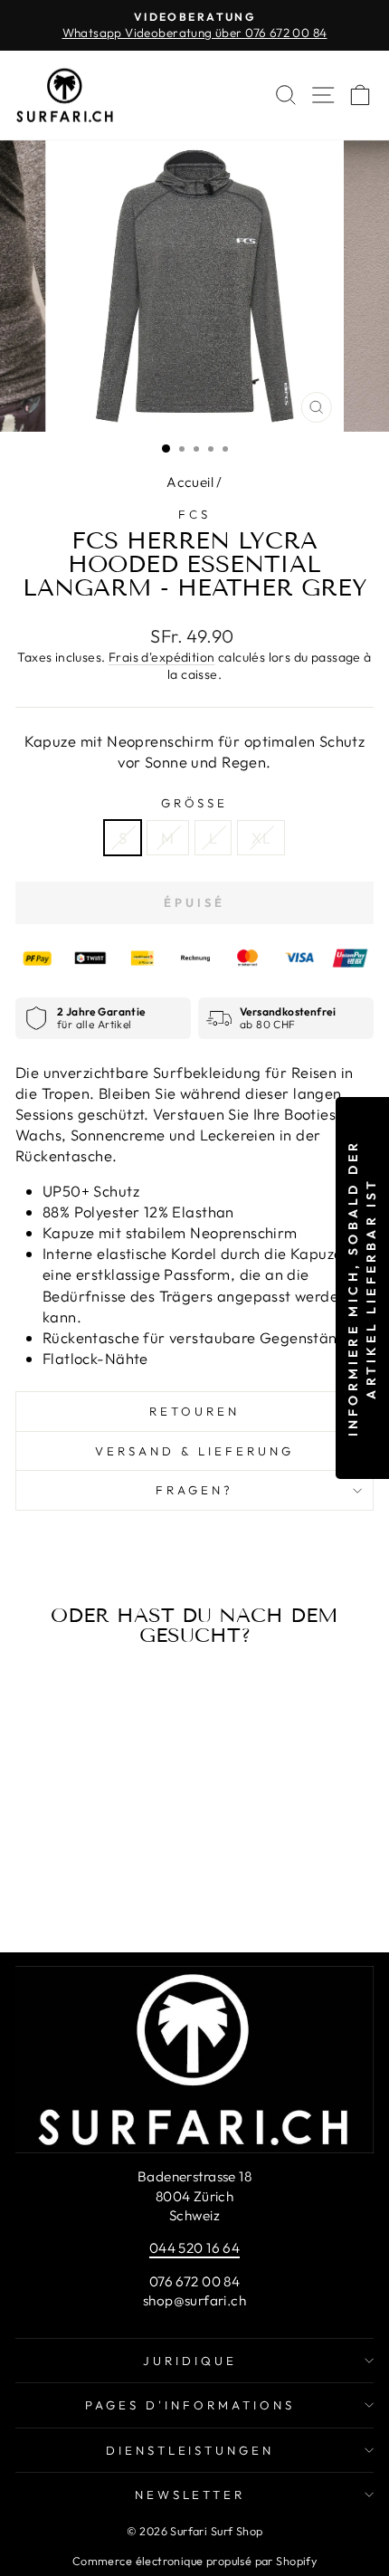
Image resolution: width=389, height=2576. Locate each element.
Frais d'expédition (161, 657)
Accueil (190, 482)
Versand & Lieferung (194, 1451)
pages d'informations (190, 2405)
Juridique (190, 2361)
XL (261, 838)
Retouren (194, 1411)
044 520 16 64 (194, 2248)
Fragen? (194, 1490)
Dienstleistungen (190, 2450)
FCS (194, 514)
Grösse (195, 803)
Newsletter (190, 2495)
